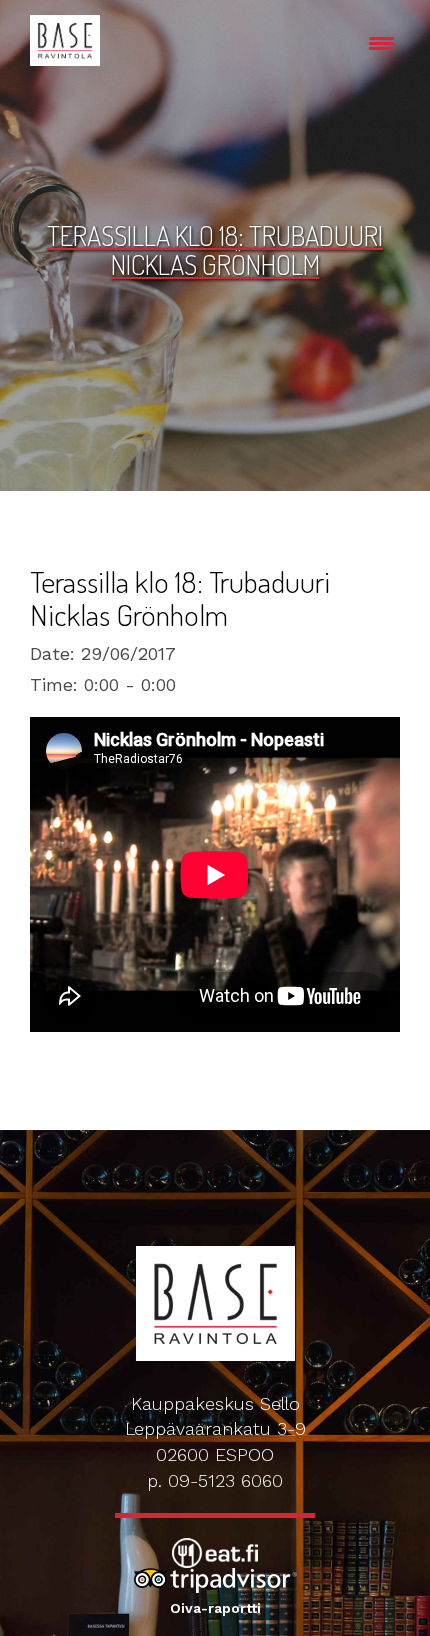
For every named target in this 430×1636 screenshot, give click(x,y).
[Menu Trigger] (381, 42)
